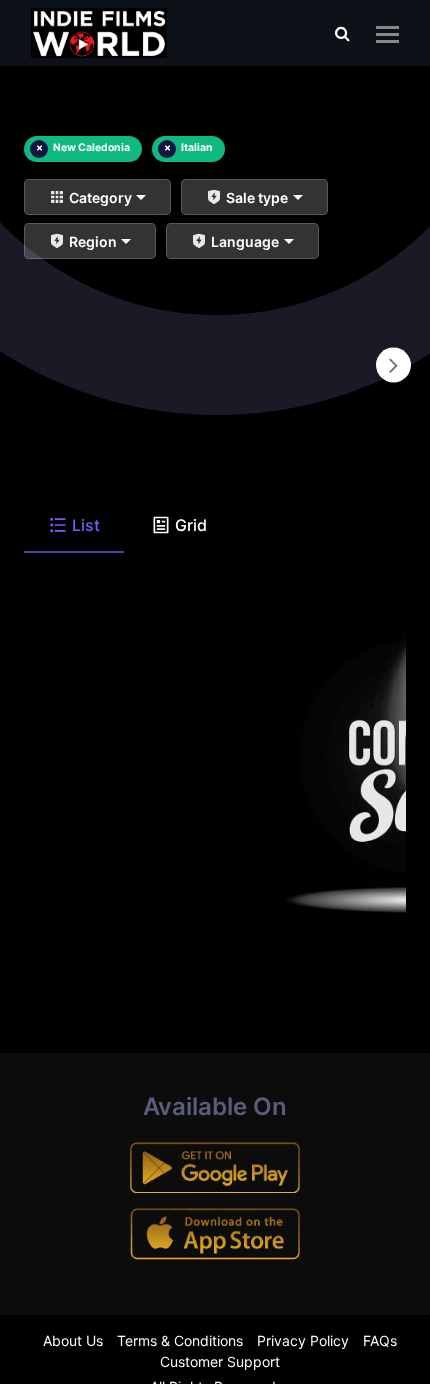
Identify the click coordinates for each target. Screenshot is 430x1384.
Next (393, 365)
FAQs (380, 1340)
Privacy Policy (303, 1340)
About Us (73, 1340)
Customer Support (220, 1361)
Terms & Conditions (180, 1340)
